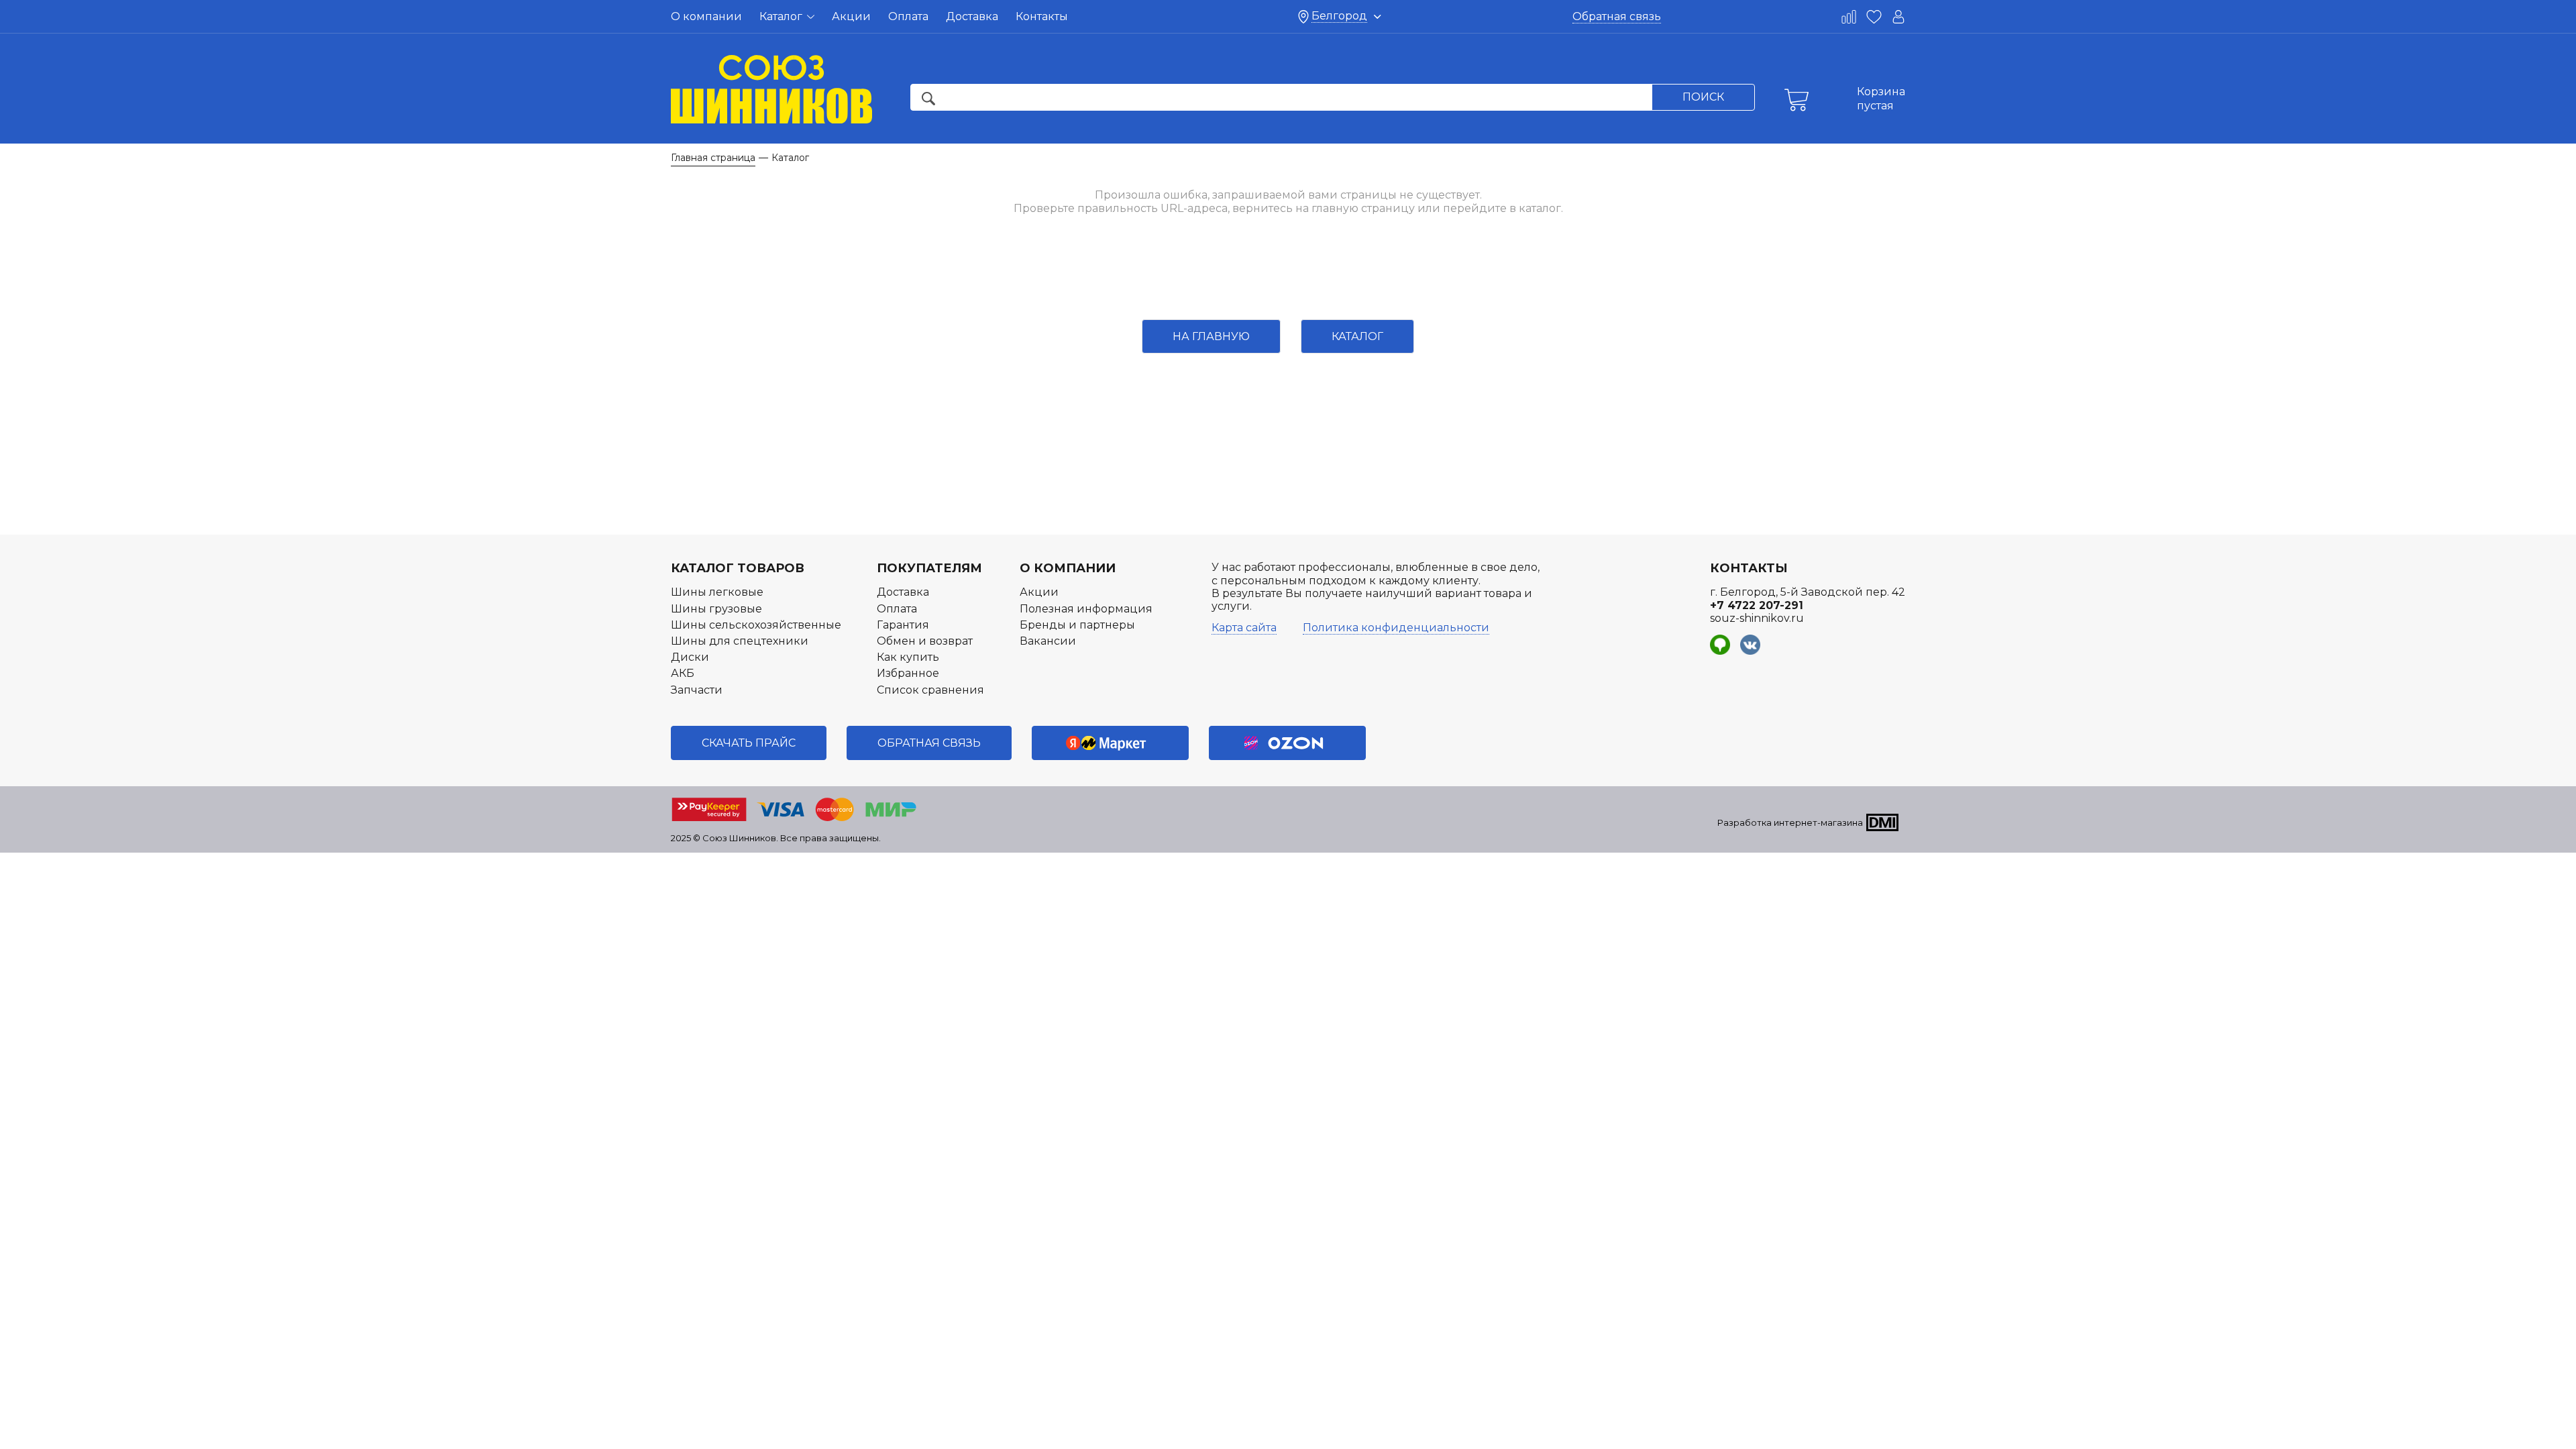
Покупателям (929, 568)
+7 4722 (1757, 605)
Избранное (908, 673)
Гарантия (903, 625)
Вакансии (1048, 641)
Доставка (972, 16)
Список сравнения (930, 690)
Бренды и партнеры (1077, 625)
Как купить (908, 657)
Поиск (1703, 97)
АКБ (683, 673)
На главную (1211, 336)
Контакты (1042, 16)
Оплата (908, 16)
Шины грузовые (716, 609)
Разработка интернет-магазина (1790, 822)
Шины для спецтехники (740, 641)
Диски (690, 657)
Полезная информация (1086, 609)
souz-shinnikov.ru (1757, 618)
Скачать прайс (749, 743)
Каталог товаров (738, 568)
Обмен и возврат (925, 641)
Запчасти (697, 690)
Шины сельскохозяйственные (756, 625)
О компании (706, 16)
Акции (851, 16)
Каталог (782, 16)
